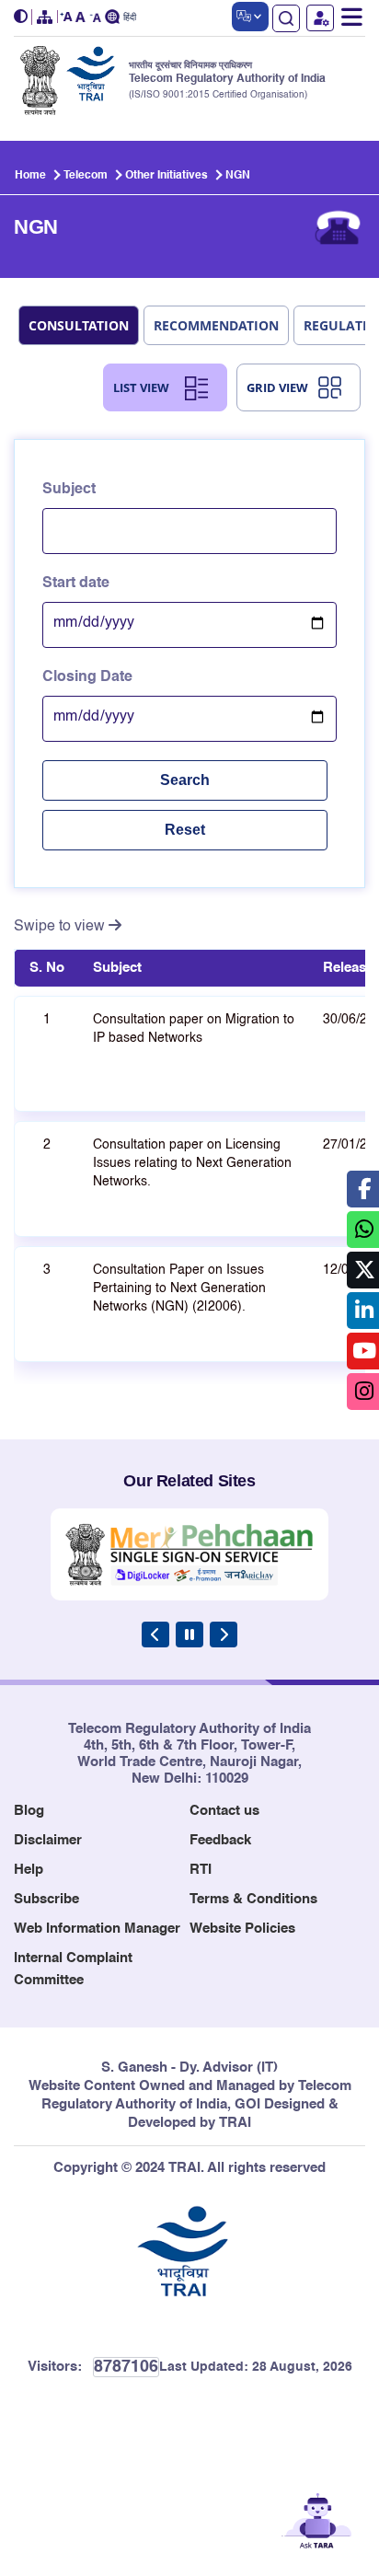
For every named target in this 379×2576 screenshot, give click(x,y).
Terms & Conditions (253, 1899)
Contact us (224, 1811)
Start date (76, 583)
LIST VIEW (141, 387)
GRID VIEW (277, 387)
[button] (23, 17)
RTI (201, 1870)
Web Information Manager (97, 1929)
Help (29, 1870)
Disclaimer (48, 1840)
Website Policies (242, 1929)
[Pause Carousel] (189, 1635)
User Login (320, 18)
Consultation (79, 325)
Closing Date (87, 677)
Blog (29, 1811)
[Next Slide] (224, 1635)
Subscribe (46, 1899)
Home (30, 176)
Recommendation (216, 325)
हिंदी (130, 18)
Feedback (220, 1840)
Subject (69, 490)
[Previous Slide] (155, 1635)
